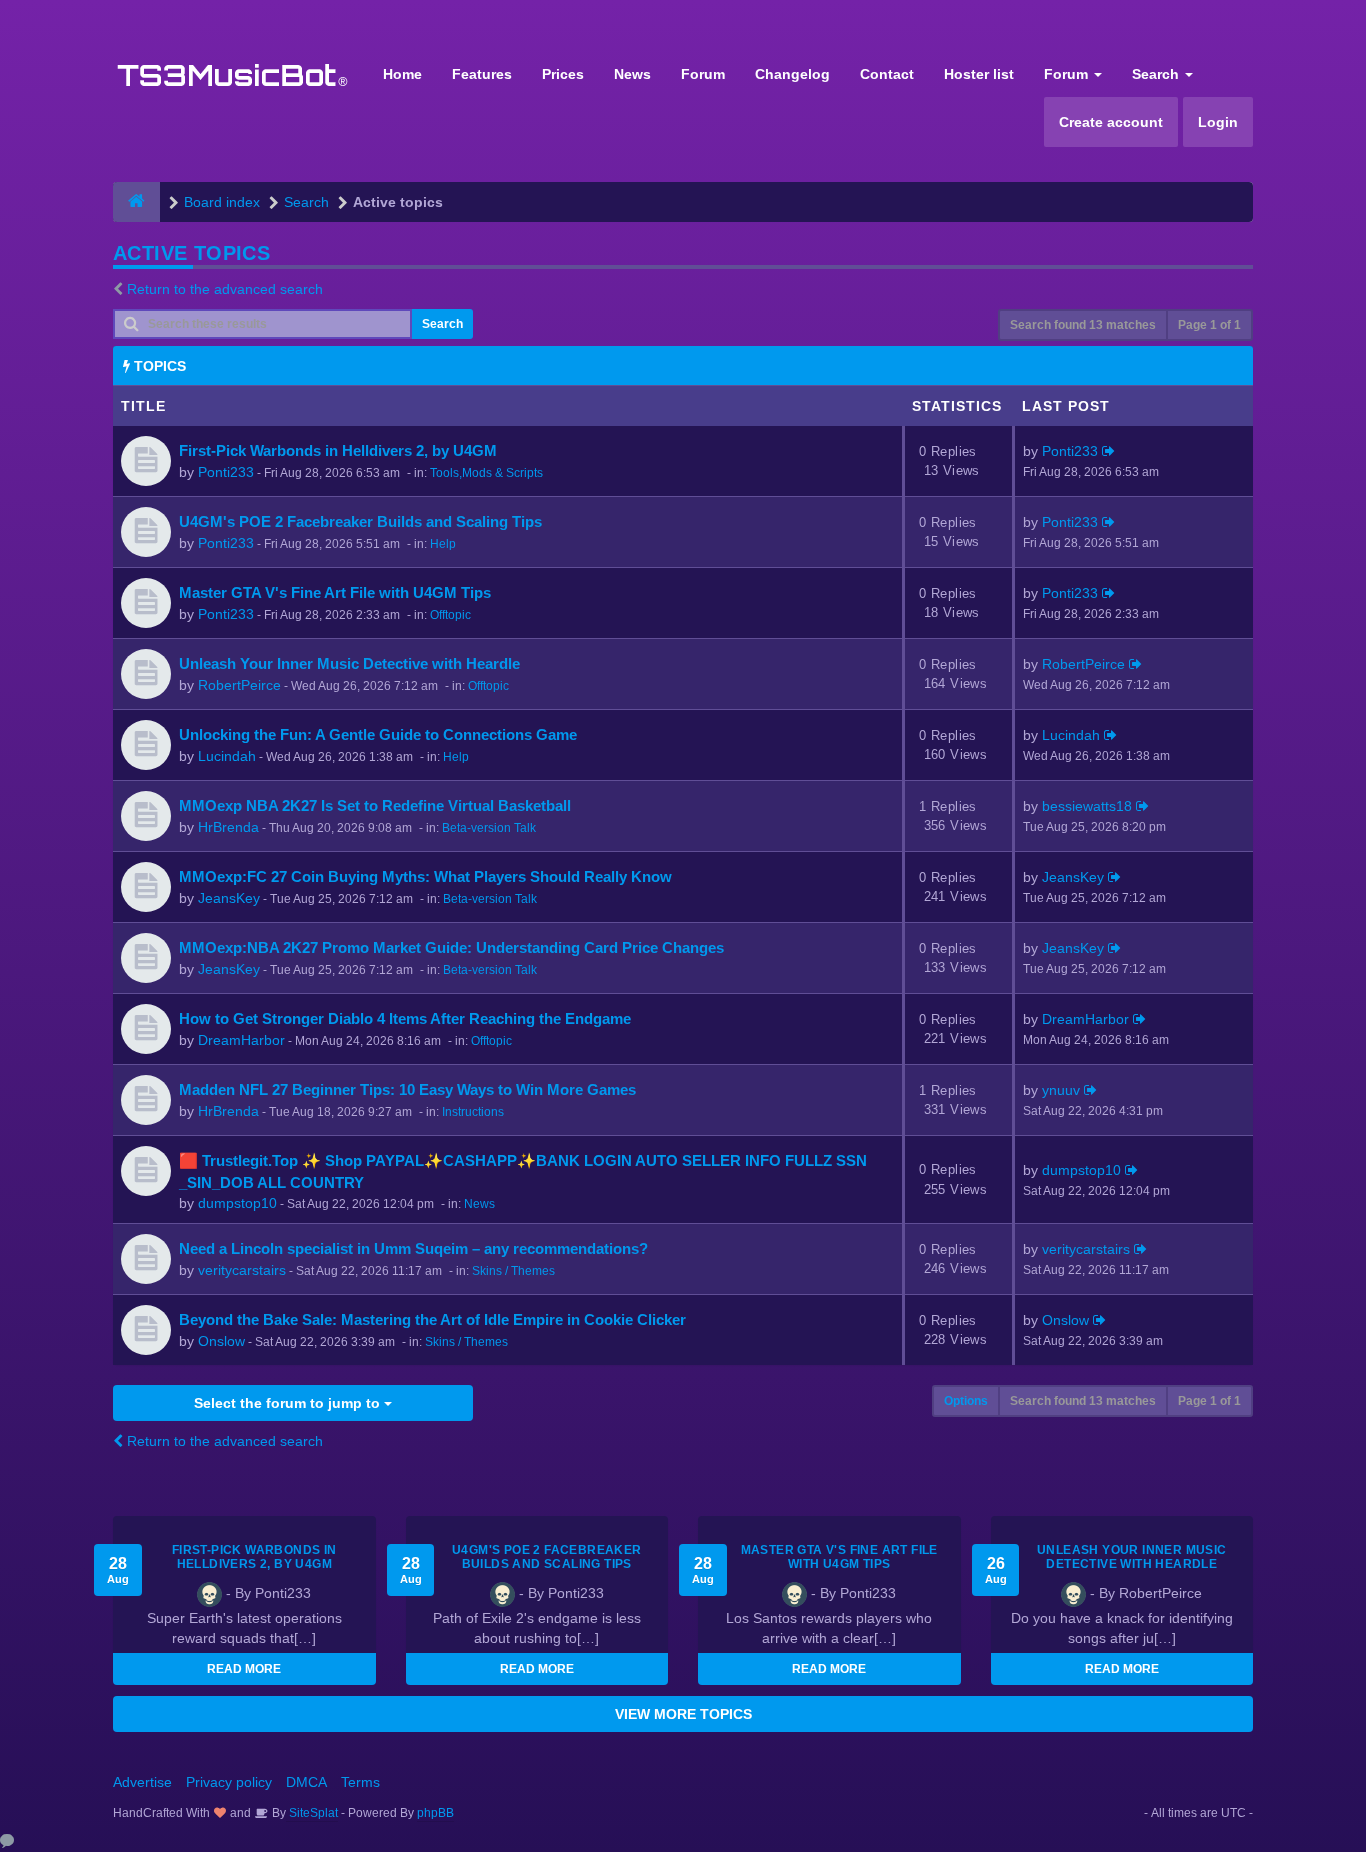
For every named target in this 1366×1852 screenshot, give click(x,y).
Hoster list (979, 74)
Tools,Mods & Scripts (486, 473)
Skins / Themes (513, 1271)
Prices (563, 74)
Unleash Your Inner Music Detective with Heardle (349, 663)
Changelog (792, 74)
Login (1218, 122)
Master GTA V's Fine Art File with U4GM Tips (335, 592)
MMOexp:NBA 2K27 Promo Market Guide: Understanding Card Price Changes (451, 947)
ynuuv (1061, 1090)
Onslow (221, 1341)
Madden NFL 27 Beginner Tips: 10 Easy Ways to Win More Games (407, 1089)
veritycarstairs (242, 1270)
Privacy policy (229, 1782)
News (632, 74)
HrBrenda (228, 827)
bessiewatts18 (1087, 806)
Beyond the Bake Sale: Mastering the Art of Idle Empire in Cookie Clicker (432, 1319)
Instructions (473, 1112)
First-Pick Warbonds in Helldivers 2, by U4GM (338, 450)
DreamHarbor (241, 1040)
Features (482, 74)
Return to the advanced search (225, 289)
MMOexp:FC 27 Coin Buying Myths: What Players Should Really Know (425, 876)
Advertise (142, 1782)
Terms (360, 1782)
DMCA (306, 1782)
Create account (1111, 122)
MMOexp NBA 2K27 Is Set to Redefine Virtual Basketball (375, 805)
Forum (703, 74)
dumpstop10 (237, 1203)
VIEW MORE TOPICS (683, 1714)
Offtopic (450, 615)
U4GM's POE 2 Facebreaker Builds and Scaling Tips (360, 521)
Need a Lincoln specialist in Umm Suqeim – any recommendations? (413, 1248)
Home (402, 74)
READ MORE (244, 1669)
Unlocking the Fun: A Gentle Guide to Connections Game (378, 734)
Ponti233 (226, 472)
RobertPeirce (239, 685)
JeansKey (229, 898)
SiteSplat (312, 1813)
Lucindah (227, 756)
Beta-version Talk (489, 828)
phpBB (435, 1813)
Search (1157, 74)
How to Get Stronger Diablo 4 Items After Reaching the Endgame (405, 1018)
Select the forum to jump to (289, 1403)
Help (443, 544)
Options (966, 1401)
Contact (887, 74)
